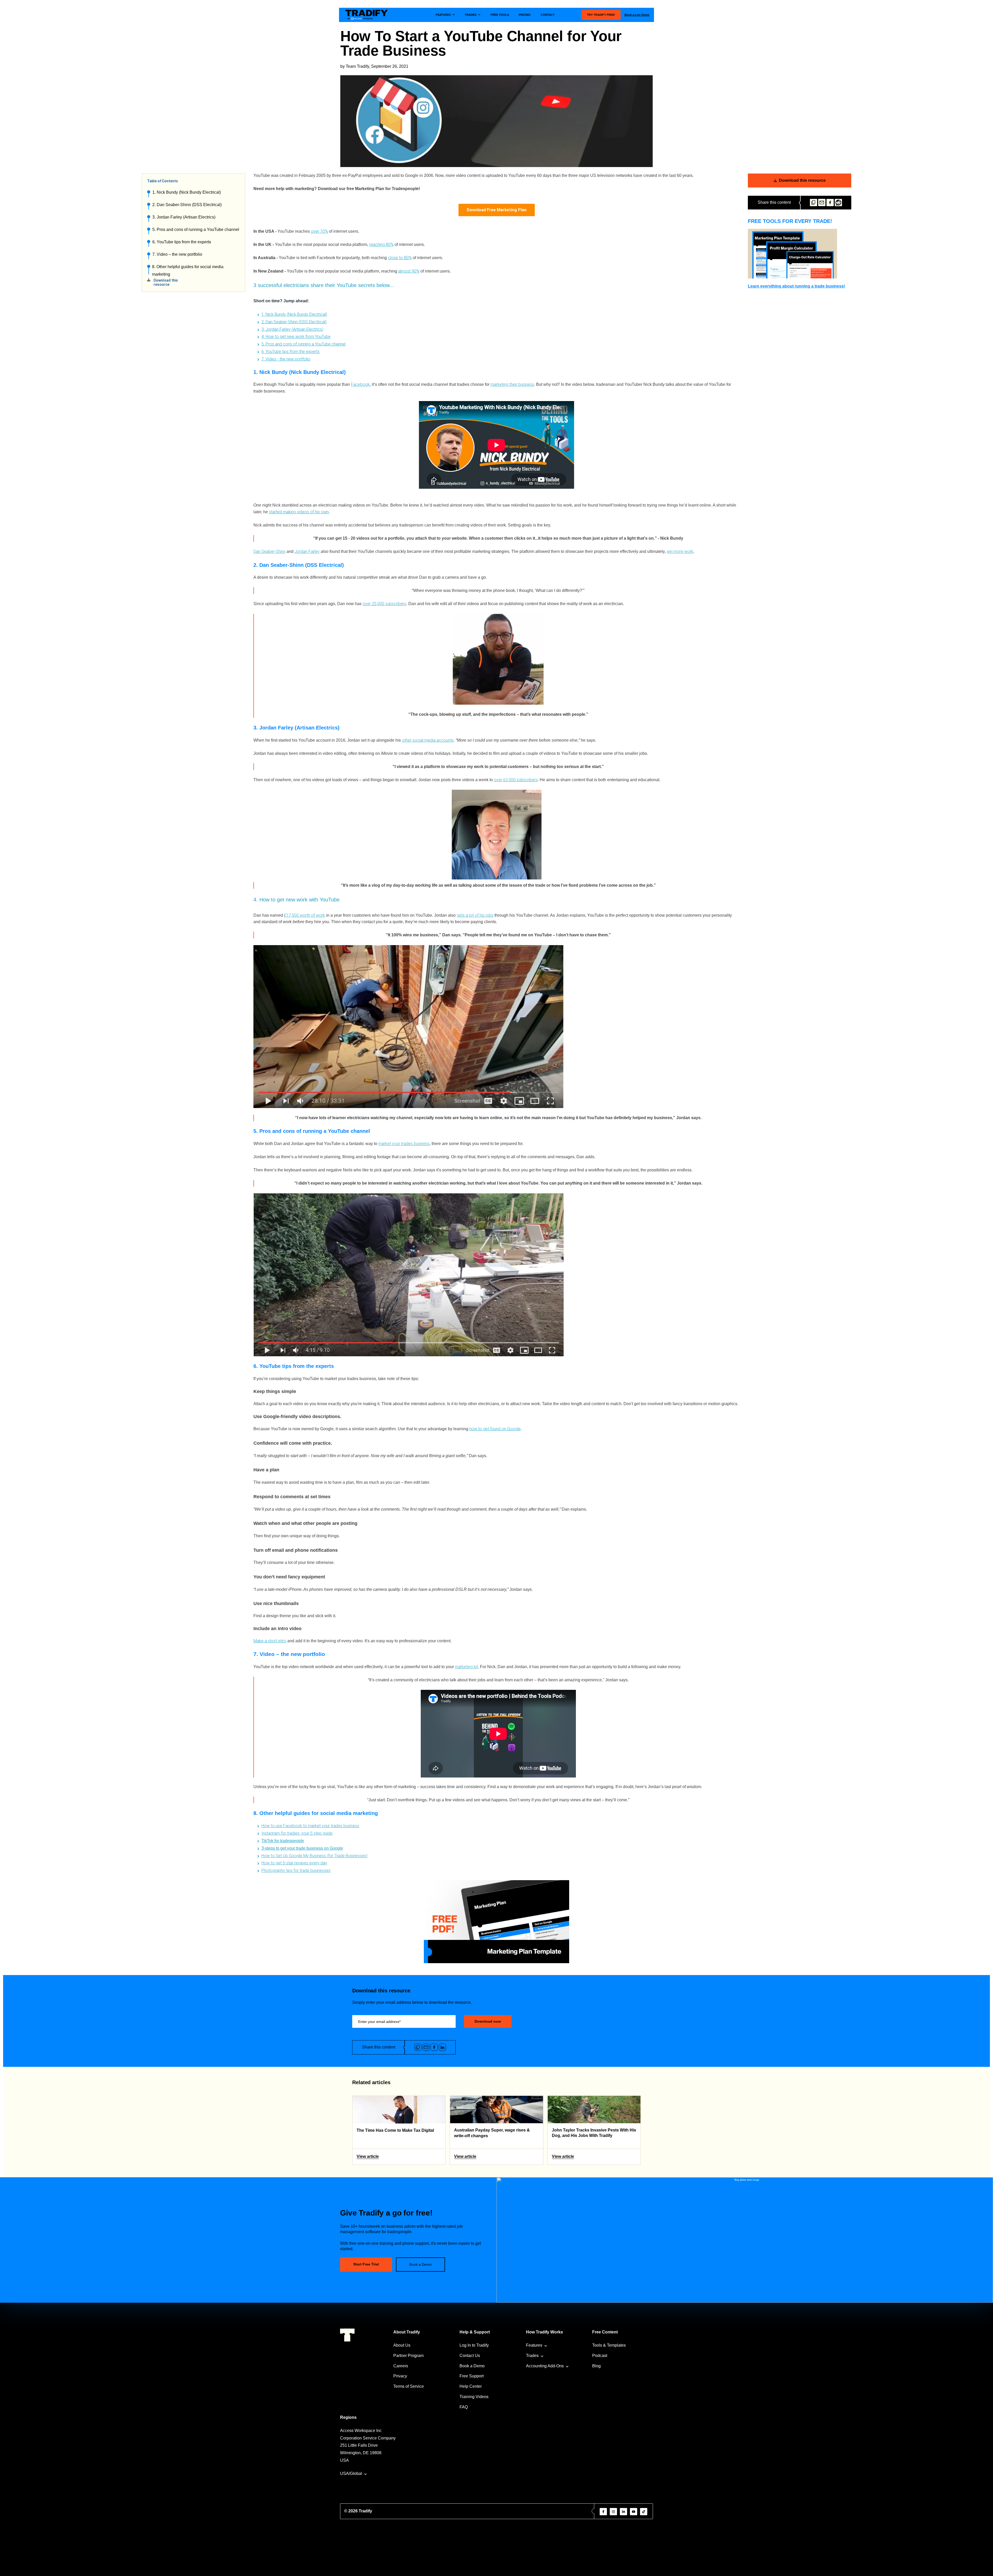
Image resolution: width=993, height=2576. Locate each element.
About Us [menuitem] (402, 2345)
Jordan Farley (307, 551)
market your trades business (404, 1144)
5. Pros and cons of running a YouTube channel (196, 229)
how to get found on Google (495, 1429)
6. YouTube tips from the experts (182, 242)
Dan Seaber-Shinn (269, 551)
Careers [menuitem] (401, 2366)
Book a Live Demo (637, 15)
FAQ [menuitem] (464, 2407)
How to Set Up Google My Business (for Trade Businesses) (314, 1856)
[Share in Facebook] (830, 203)
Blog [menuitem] (596, 2366)
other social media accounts (428, 740)
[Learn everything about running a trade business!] (800, 254)
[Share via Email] (822, 203)
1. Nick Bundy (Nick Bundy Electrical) (187, 192)
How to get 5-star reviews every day (294, 1863)
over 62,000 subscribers (516, 780)
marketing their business (512, 384)
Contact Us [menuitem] (470, 2356)
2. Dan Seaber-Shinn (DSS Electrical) (187, 205)
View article (368, 2156)
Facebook (360, 384)
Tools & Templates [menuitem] (609, 2345)
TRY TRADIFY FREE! (601, 15)
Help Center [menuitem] (471, 2386)
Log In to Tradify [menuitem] (474, 2345)
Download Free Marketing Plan (497, 210)
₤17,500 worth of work (304, 915)
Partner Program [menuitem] (408, 2356)
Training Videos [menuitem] (474, 2397)
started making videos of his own (299, 512)
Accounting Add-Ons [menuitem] (545, 2366)
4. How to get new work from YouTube (296, 337)
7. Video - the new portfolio (286, 359)
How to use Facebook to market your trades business (310, 1826)
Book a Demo (420, 2264)
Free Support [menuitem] (472, 2376)
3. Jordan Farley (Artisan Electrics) (184, 217)
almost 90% (409, 271)
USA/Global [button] (351, 2473)
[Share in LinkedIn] (442, 2047)
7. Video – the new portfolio (178, 254)
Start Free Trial (366, 2264)
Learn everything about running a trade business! (796, 286)
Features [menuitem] (534, 2345)
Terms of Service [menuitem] (409, 2386)
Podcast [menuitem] (600, 2356)
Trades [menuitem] (532, 2356)
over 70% (319, 231)
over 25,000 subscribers (384, 604)
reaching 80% (381, 244)
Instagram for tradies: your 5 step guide (297, 1833)
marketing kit (466, 1667)
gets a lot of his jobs (475, 915)
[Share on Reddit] (838, 203)
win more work (680, 551)
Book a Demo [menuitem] (472, 2366)
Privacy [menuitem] (400, 2376)
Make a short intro (270, 1641)
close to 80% (400, 258)
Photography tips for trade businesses (296, 1870)
